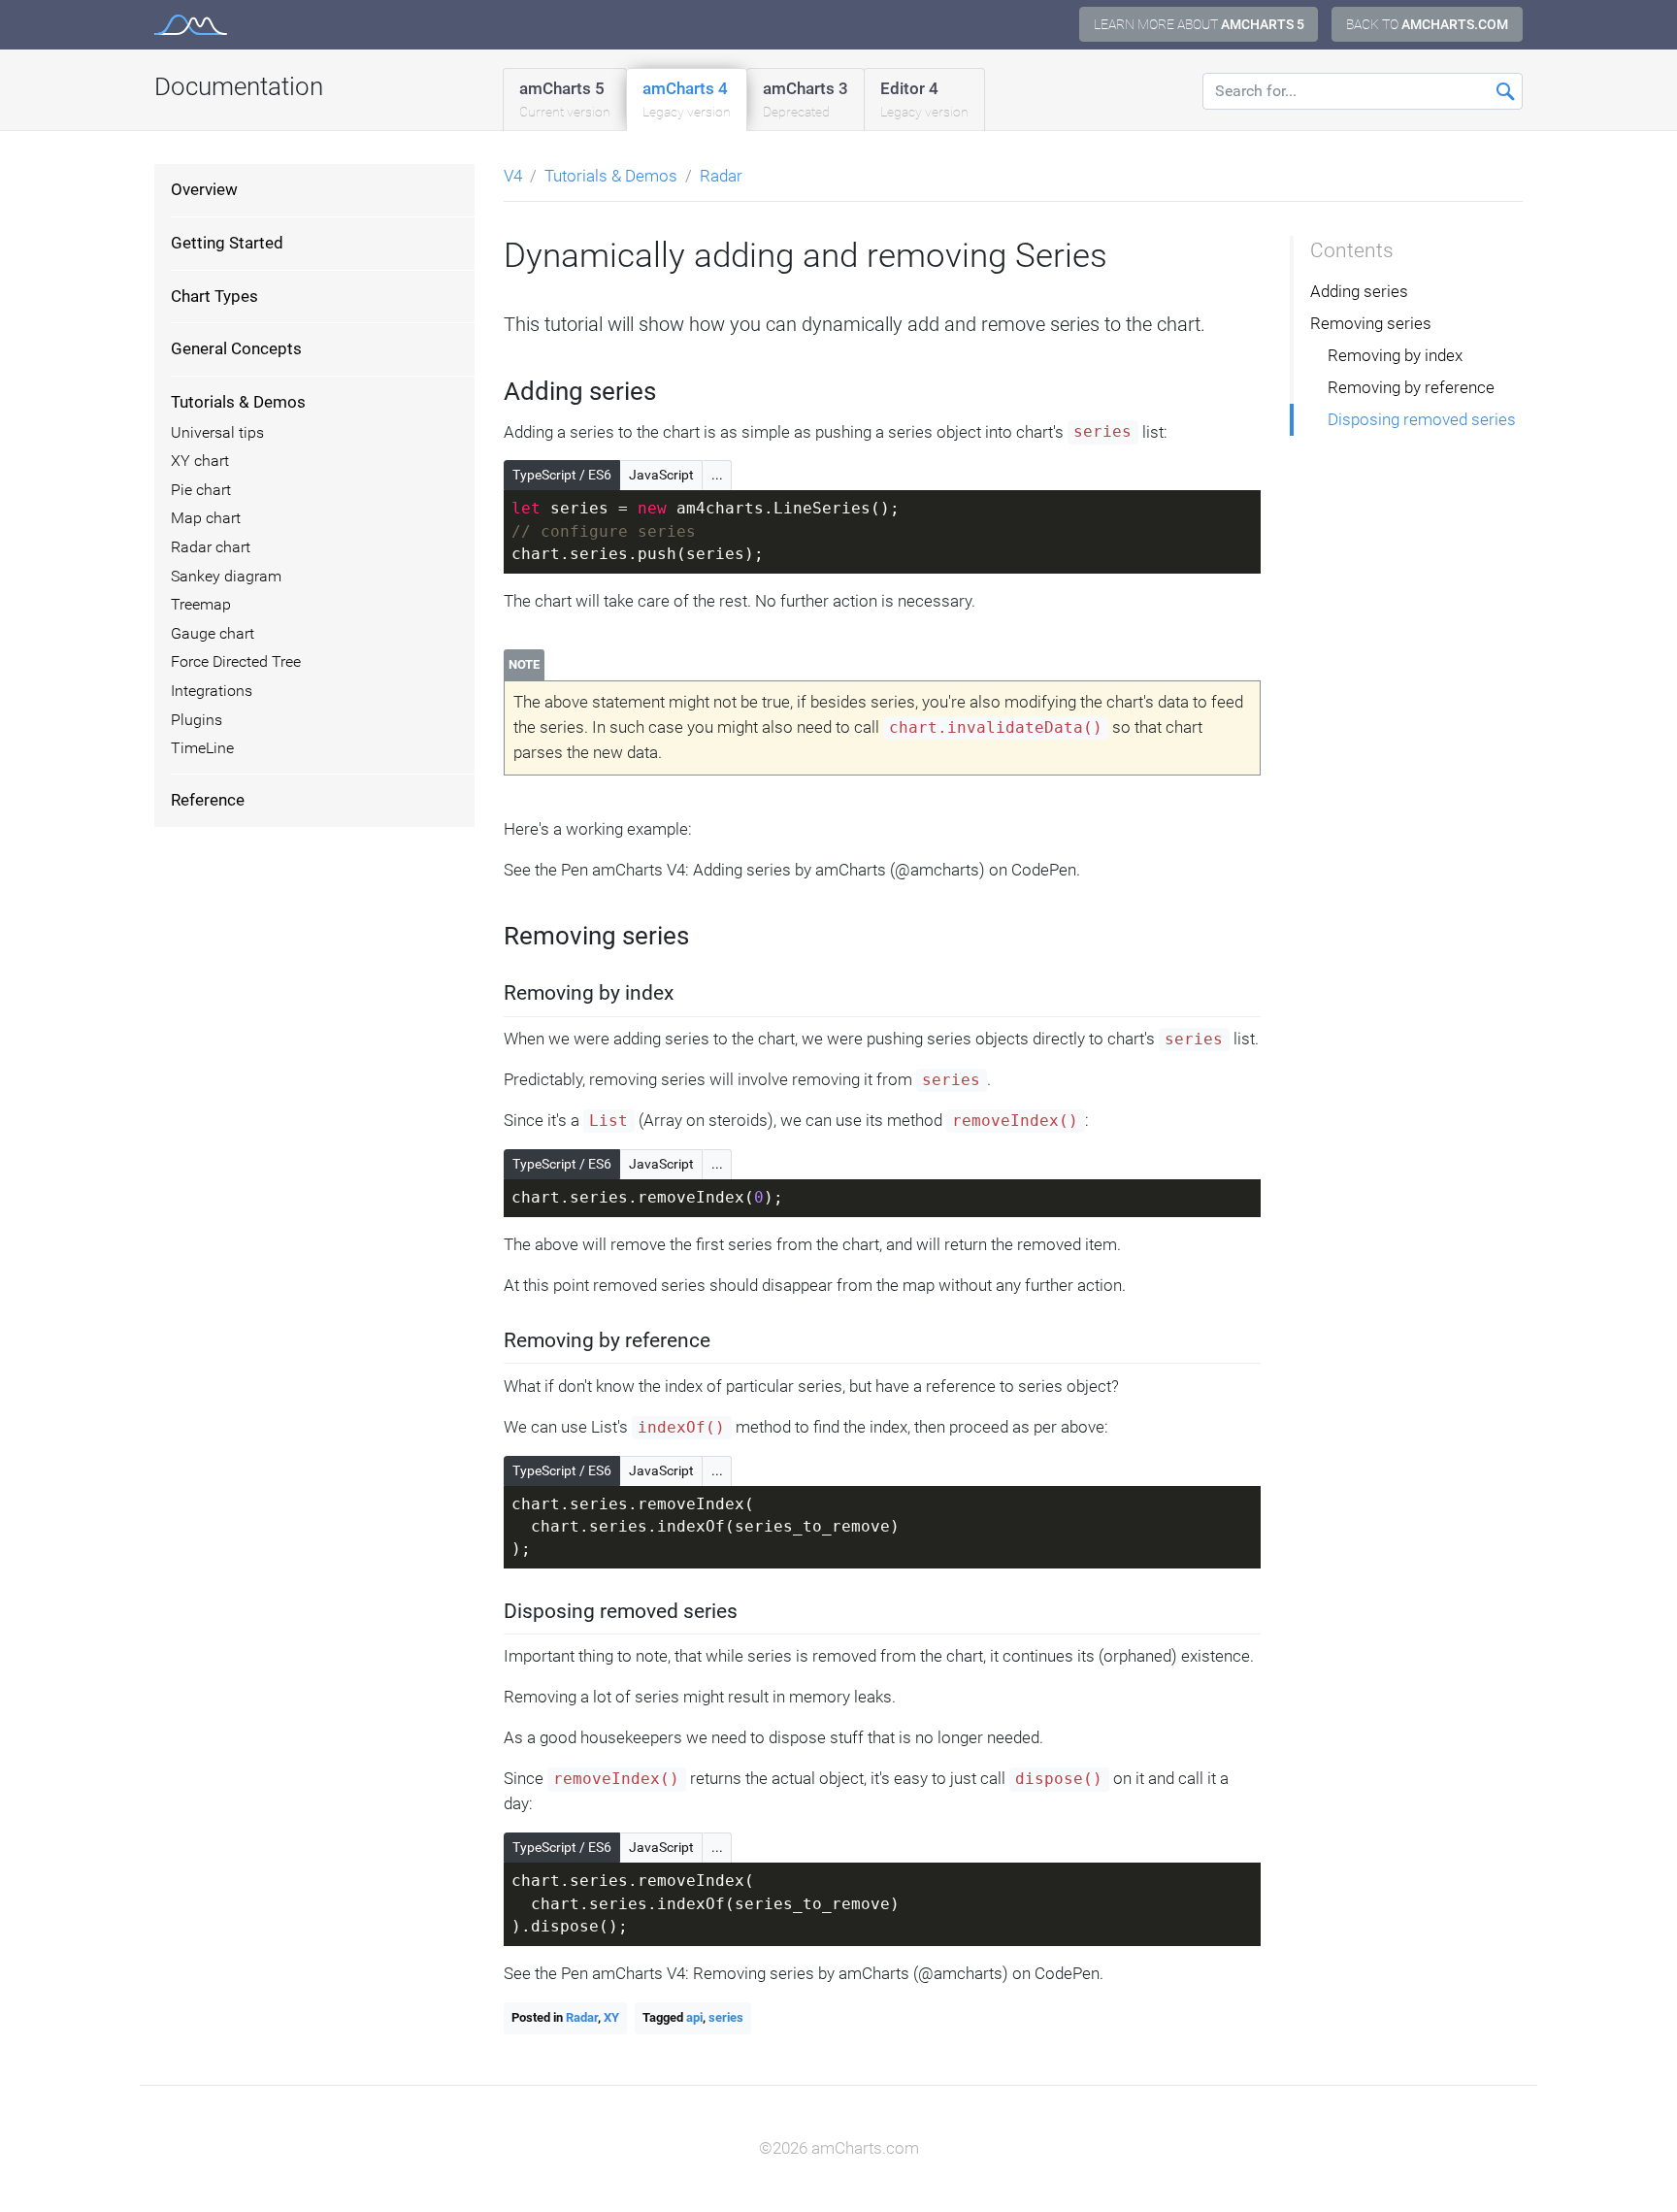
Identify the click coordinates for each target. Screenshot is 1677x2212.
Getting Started (227, 243)
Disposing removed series (1422, 419)
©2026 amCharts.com (839, 2148)
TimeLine (202, 748)
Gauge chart (213, 634)
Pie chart (201, 490)
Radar (721, 176)
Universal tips (217, 433)
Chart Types (214, 296)
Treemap (201, 605)
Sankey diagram (226, 577)
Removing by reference (1411, 387)
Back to (1427, 24)
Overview (204, 189)
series (726, 2017)
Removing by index (1395, 355)
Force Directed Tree (236, 662)
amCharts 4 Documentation (191, 25)
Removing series (1371, 323)
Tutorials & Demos (238, 402)
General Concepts (236, 348)
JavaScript (661, 475)
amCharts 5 (565, 99)
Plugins (197, 720)
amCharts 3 (806, 99)
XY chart (200, 461)
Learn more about (1199, 24)
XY (611, 2017)
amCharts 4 (687, 99)
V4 (513, 176)
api (694, 2017)
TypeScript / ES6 (562, 475)
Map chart (206, 518)
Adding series (1359, 291)
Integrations (212, 691)
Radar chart (211, 547)
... (717, 475)
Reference (208, 800)
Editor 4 (924, 99)
